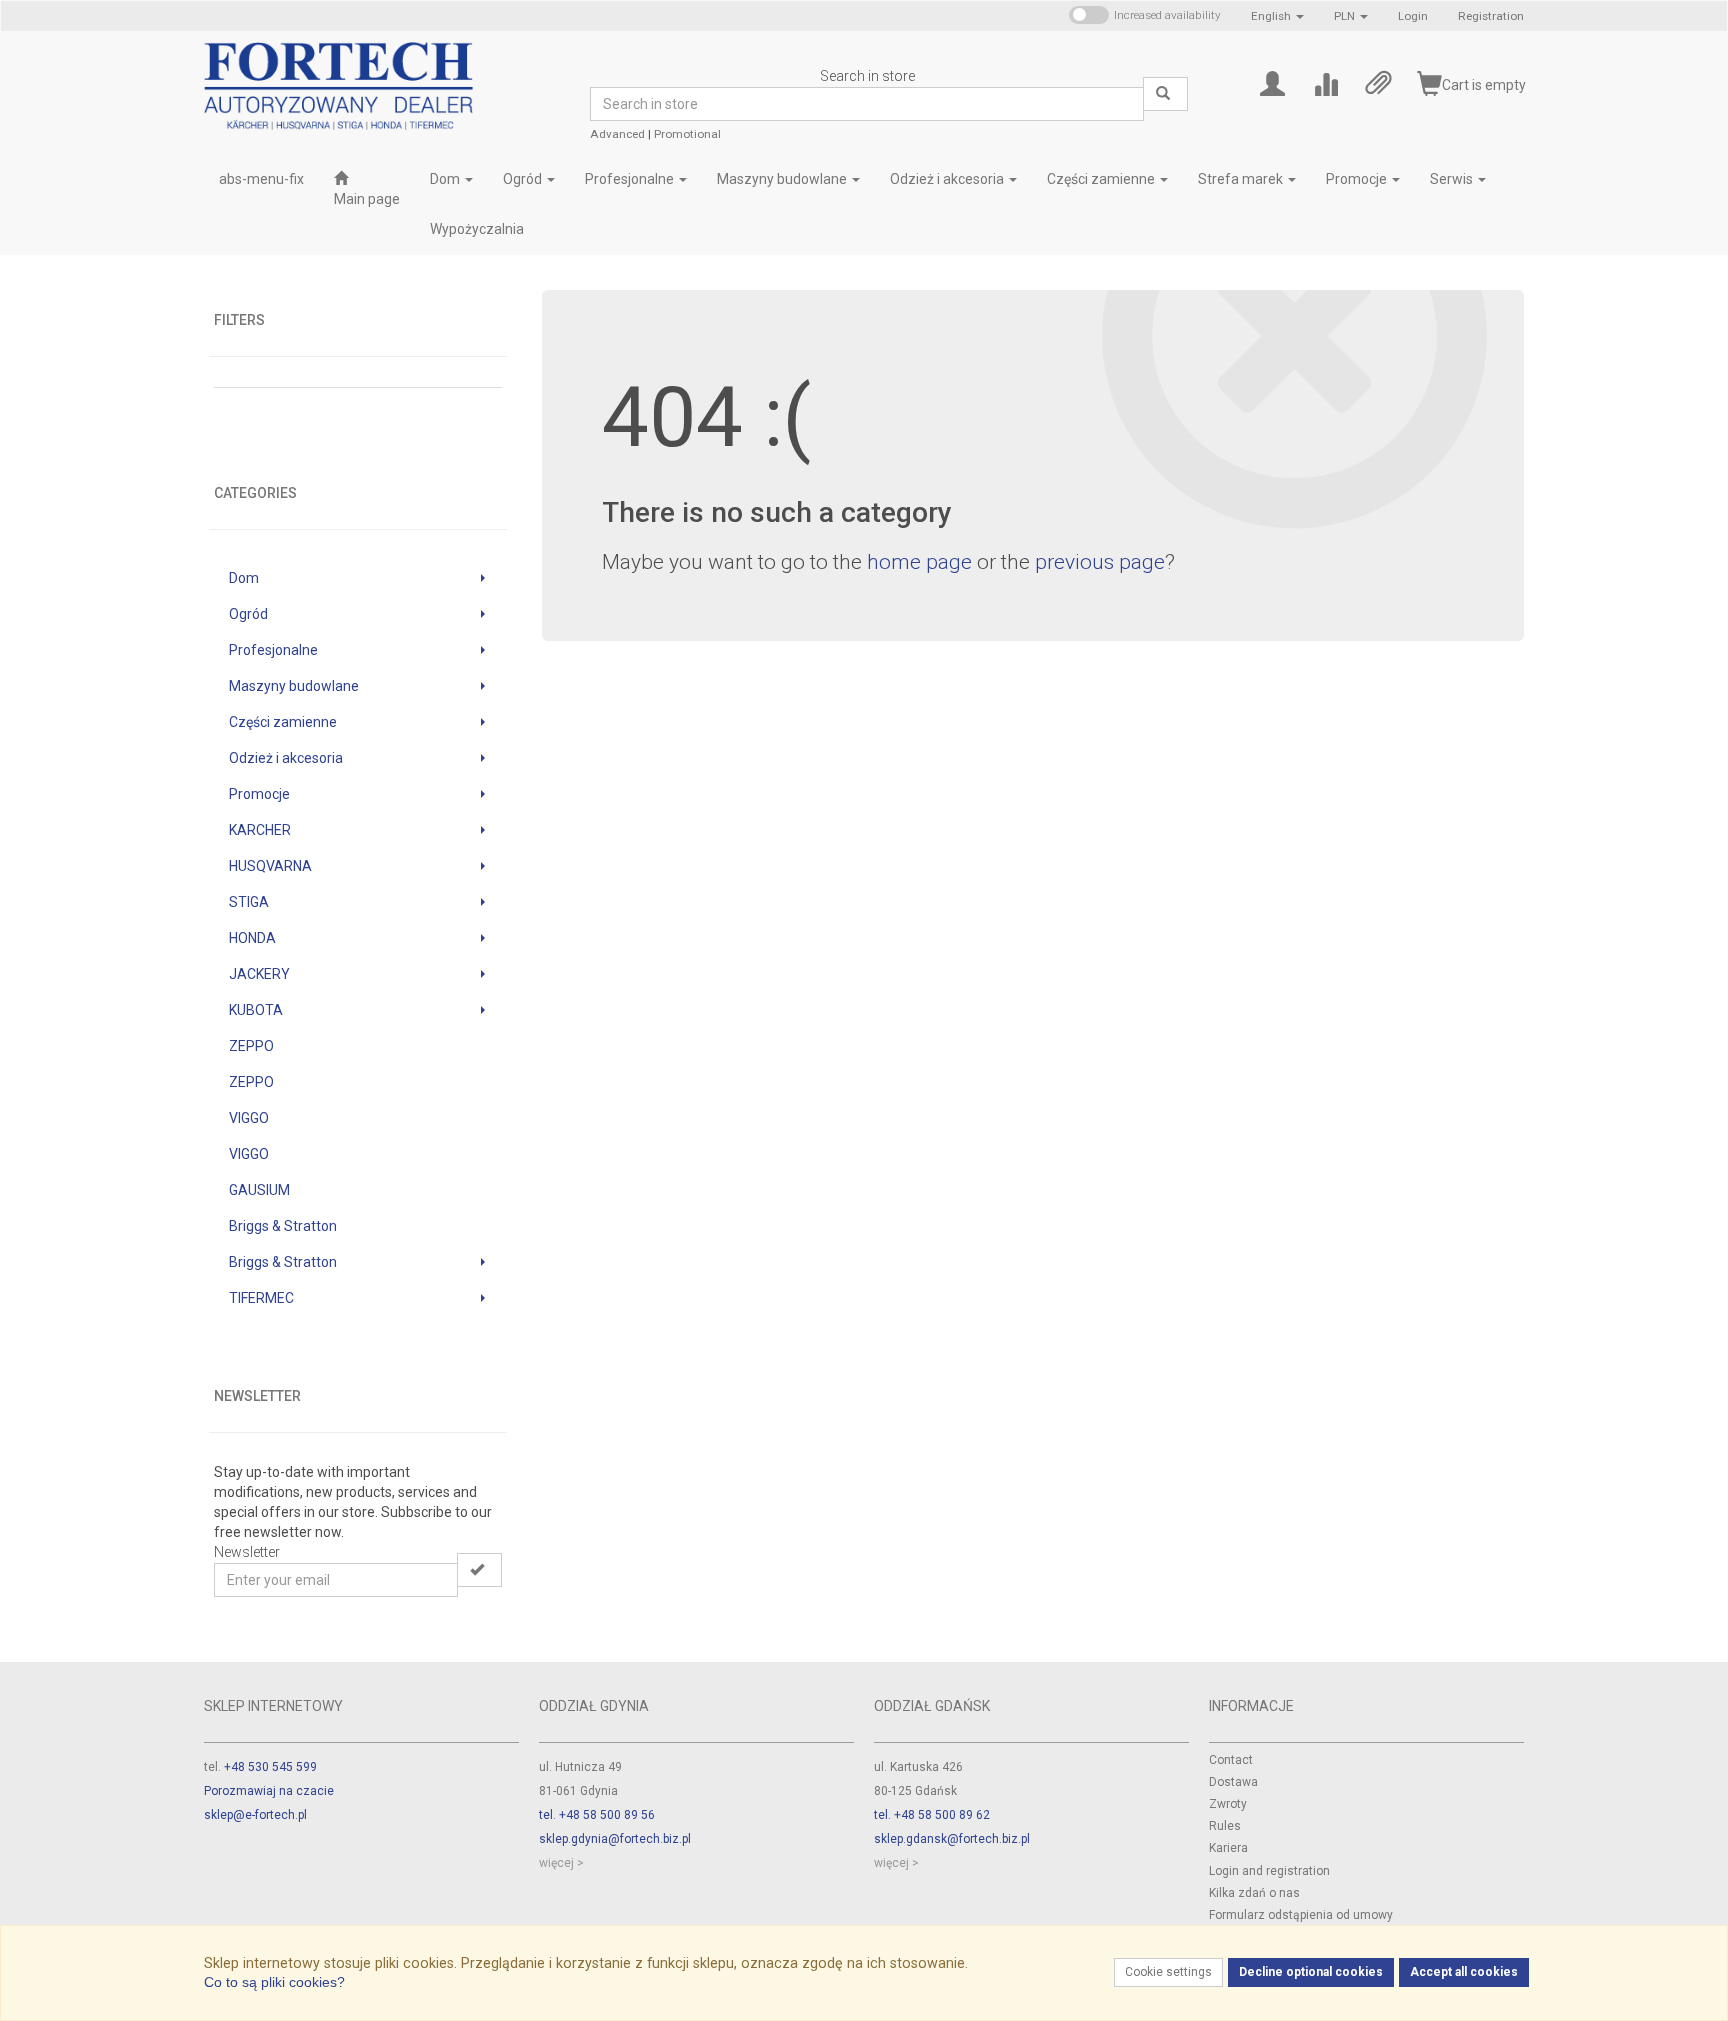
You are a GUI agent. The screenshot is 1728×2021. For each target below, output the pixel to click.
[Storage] (1378, 82)
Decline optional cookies (1311, 1972)
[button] (1277, 16)
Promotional (687, 134)
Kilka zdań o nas (1254, 1893)
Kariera (1228, 1848)
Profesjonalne (631, 179)
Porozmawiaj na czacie (269, 1791)
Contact (1231, 1760)
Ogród (524, 179)
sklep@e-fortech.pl (255, 1815)
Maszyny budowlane (783, 179)
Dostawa (1233, 1782)
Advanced (617, 134)
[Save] (479, 1570)
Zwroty (1228, 1804)
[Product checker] (1325, 82)
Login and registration (1269, 1871)
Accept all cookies (1464, 1972)
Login (1413, 16)
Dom (446, 179)
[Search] (1165, 94)
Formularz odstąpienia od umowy (1301, 1915)
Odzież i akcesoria (948, 179)
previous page (1100, 562)
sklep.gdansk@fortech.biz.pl (952, 1839)
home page (919, 562)
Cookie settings (1168, 1972)
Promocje (1358, 179)
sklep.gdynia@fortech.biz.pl (615, 1839)
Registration (1491, 16)
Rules (1225, 1826)
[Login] (1272, 82)
